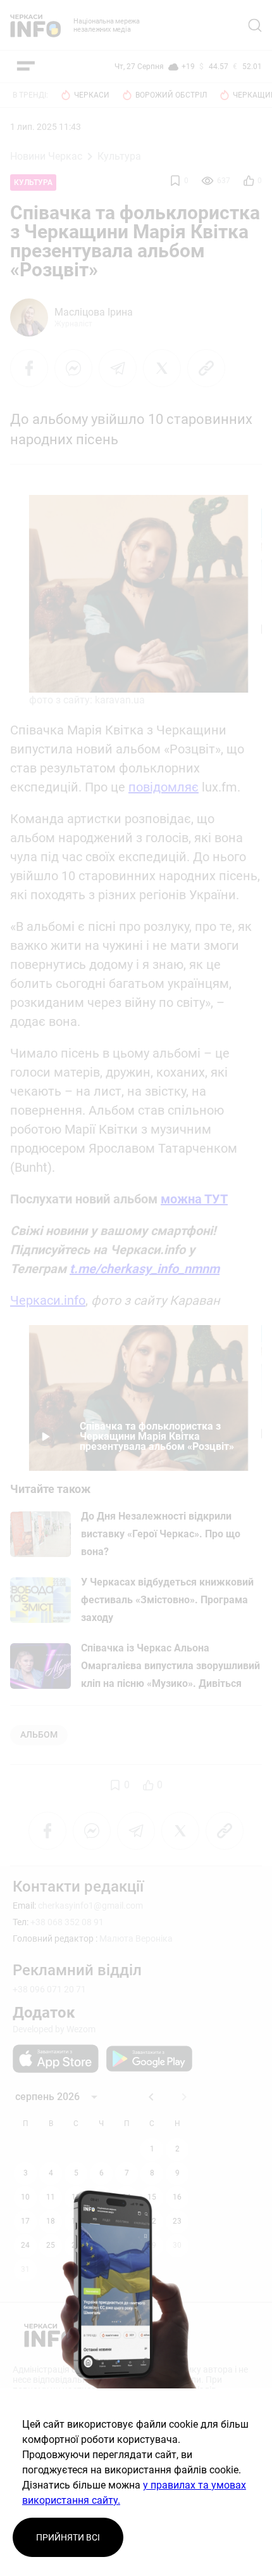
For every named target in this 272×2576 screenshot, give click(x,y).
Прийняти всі (68, 2537)
